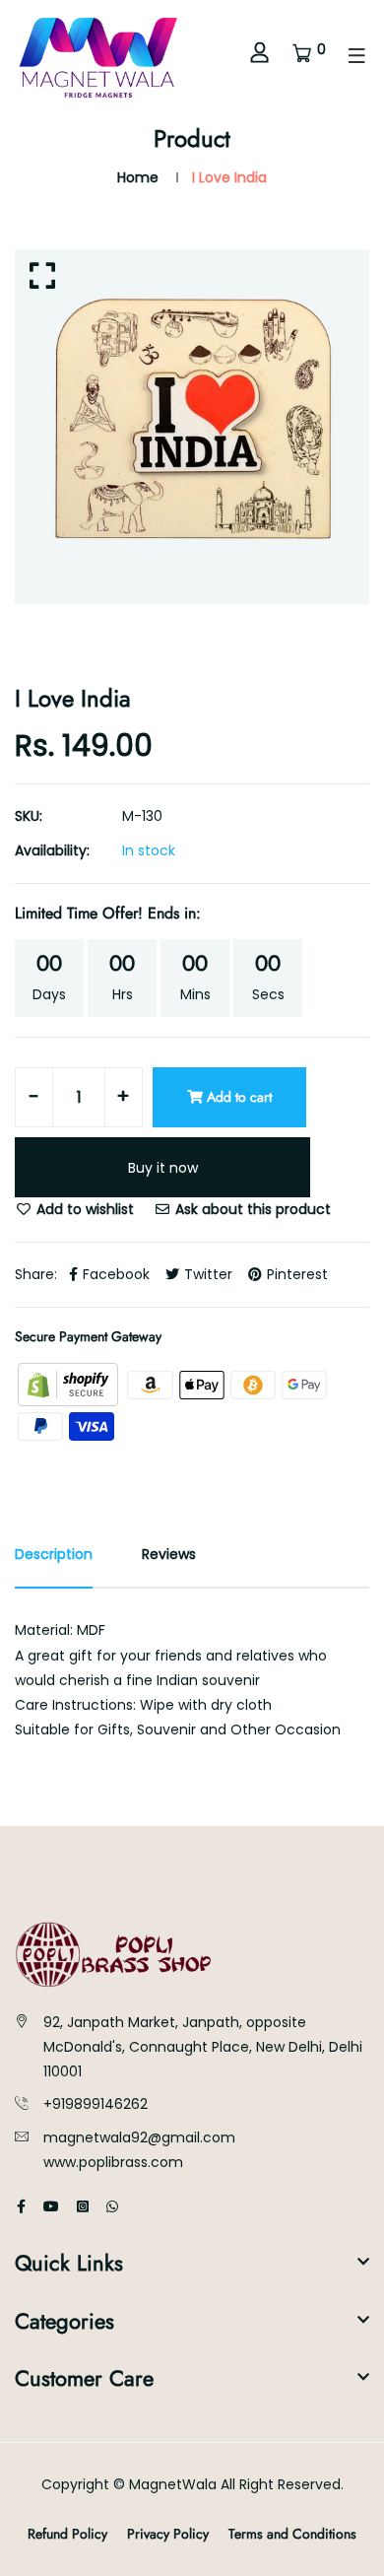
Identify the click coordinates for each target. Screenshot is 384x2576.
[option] (192, 427)
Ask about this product (251, 1209)
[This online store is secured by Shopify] (70, 1384)
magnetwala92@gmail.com (139, 2137)
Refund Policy (67, 2534)
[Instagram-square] (83, 2206)
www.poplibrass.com (113, 2162)
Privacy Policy (168, 2534)
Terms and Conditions (292, 2534)
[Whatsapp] (112, 2206)
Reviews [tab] (169, 1554)
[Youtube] (51, 2206)
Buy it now (163, 1168)
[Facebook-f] (21, 2206)
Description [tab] (54, 1554)
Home (138, 177)
